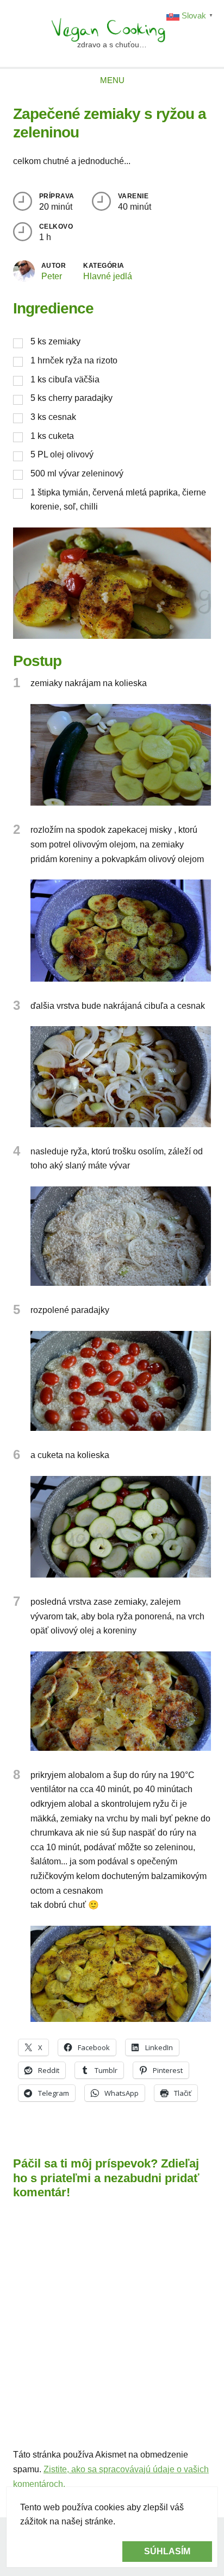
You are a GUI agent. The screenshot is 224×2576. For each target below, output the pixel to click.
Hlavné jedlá (108, 276)
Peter (52, 276)
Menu (112, 80)
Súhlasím (167, 2551)
